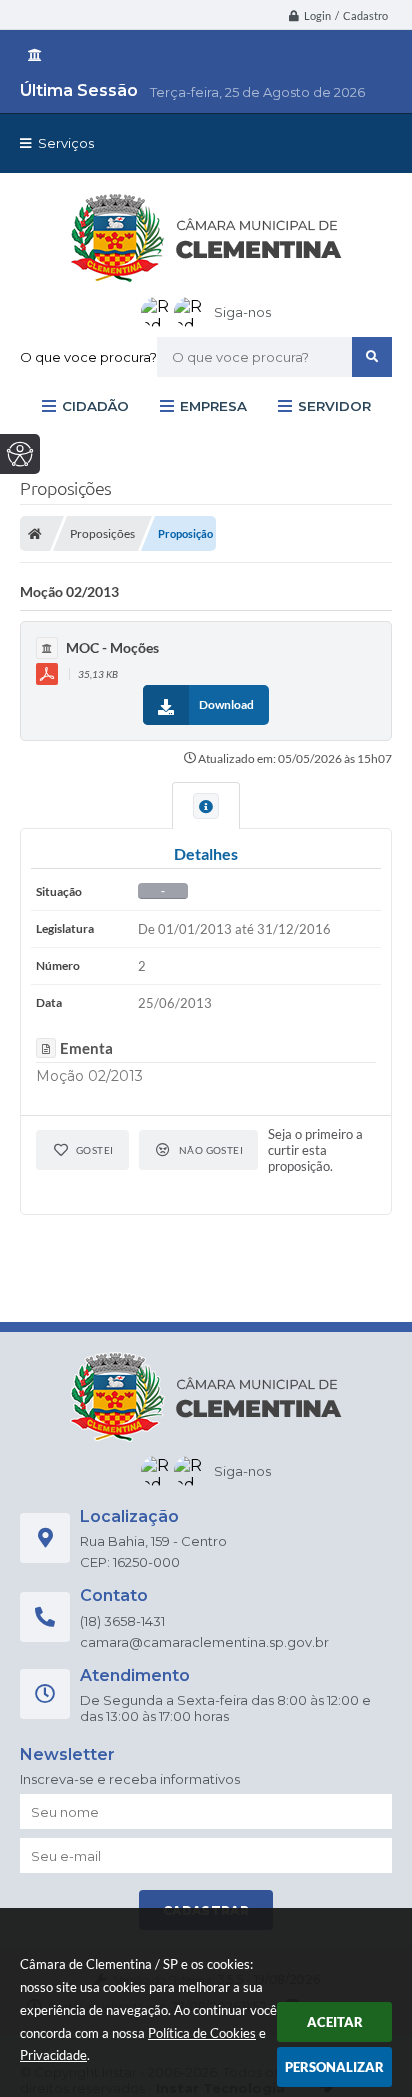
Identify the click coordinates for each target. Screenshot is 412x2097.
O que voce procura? (88, 357)
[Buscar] (372, 357)
